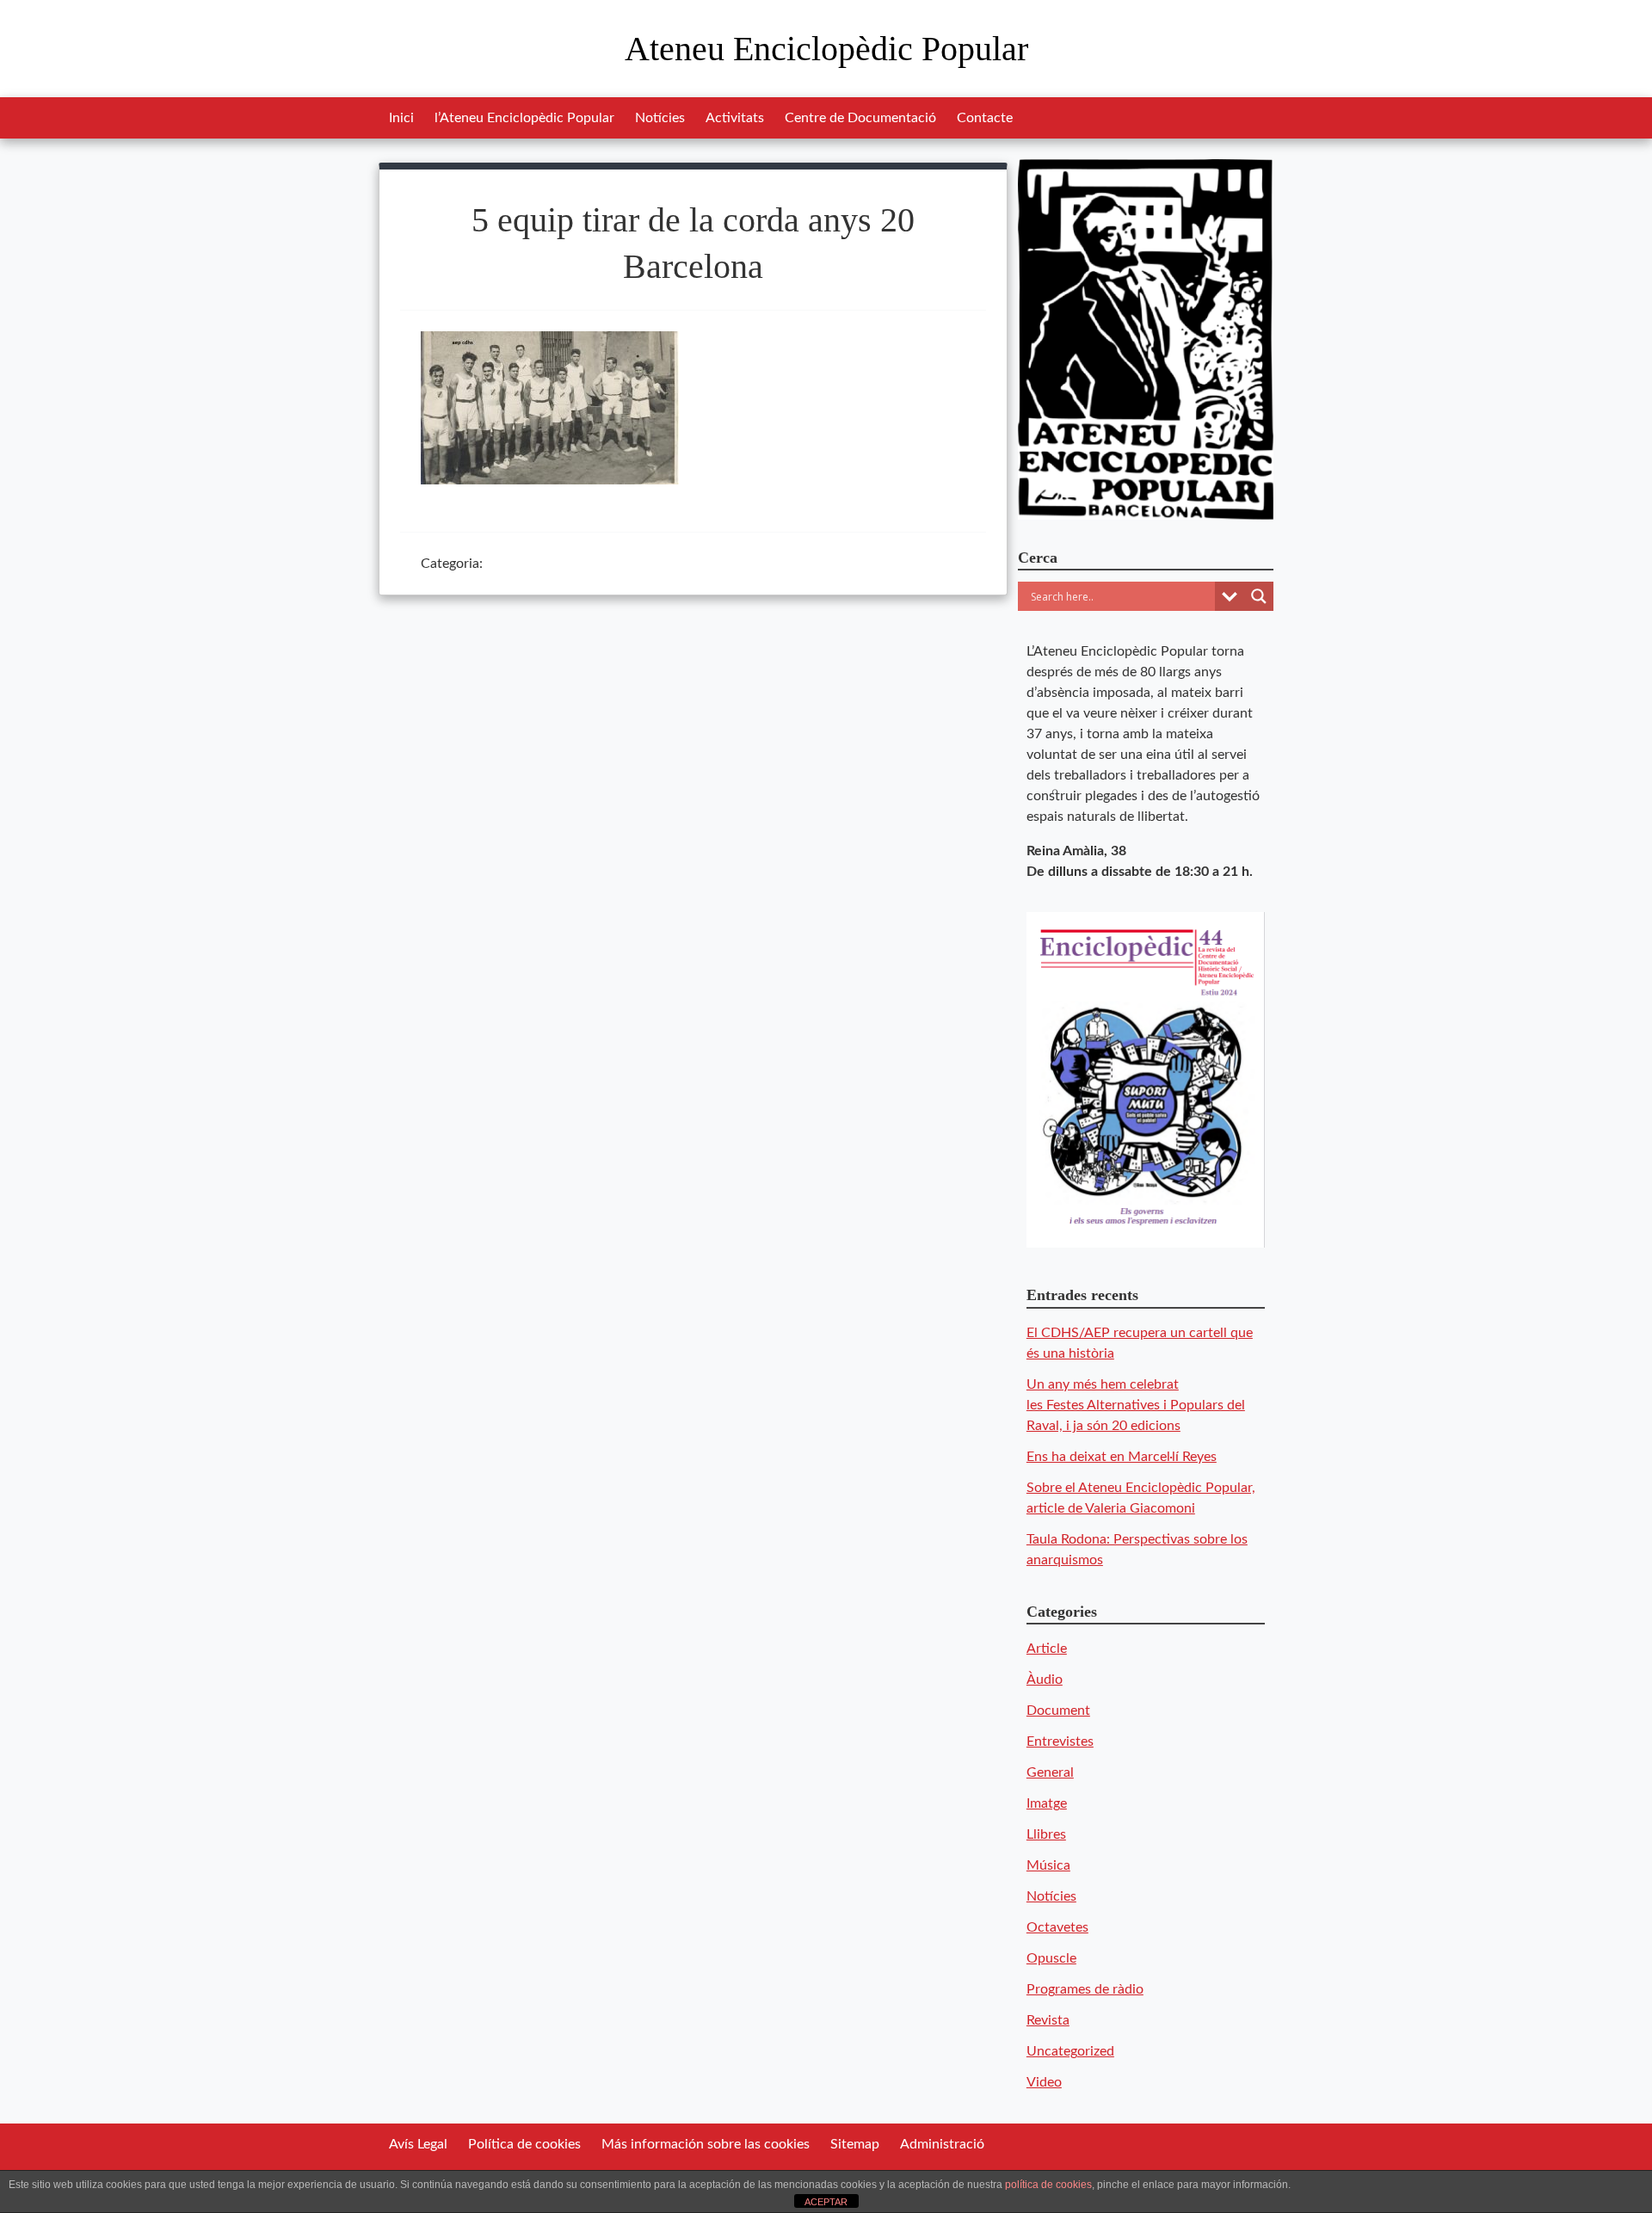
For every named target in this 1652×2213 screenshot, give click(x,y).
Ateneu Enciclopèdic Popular (826, 49)
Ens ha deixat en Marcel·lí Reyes (1122, 1457)
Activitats (735, 118)
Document (1058, 1711)
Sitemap (855, 2144)
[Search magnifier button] (1259, 596)
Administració (942, 2144)
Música (1048, 1865)
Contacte (985, 118)
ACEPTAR (826, 2202)
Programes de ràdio (1085, 1989)
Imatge (1047, 1803)
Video (1044, 2082)
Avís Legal (418, 2144)
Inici (401, 118)
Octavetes (1057, 1927)
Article (1047, 1649)
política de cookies (1048, 2185)
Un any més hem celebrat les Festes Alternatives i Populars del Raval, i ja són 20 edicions (1136, 1405)
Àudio (1045, 1680)
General (1050, 1772)
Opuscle (1051, 1958)
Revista (1048, 2020)
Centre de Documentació (860, 118)
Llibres (1046, 1834)
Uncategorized (1070, 2051)
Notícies (660, 118)
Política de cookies (524, 2144)
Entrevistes (1060, 1741)
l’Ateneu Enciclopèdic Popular (524, 118)
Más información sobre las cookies (706, 2144)
